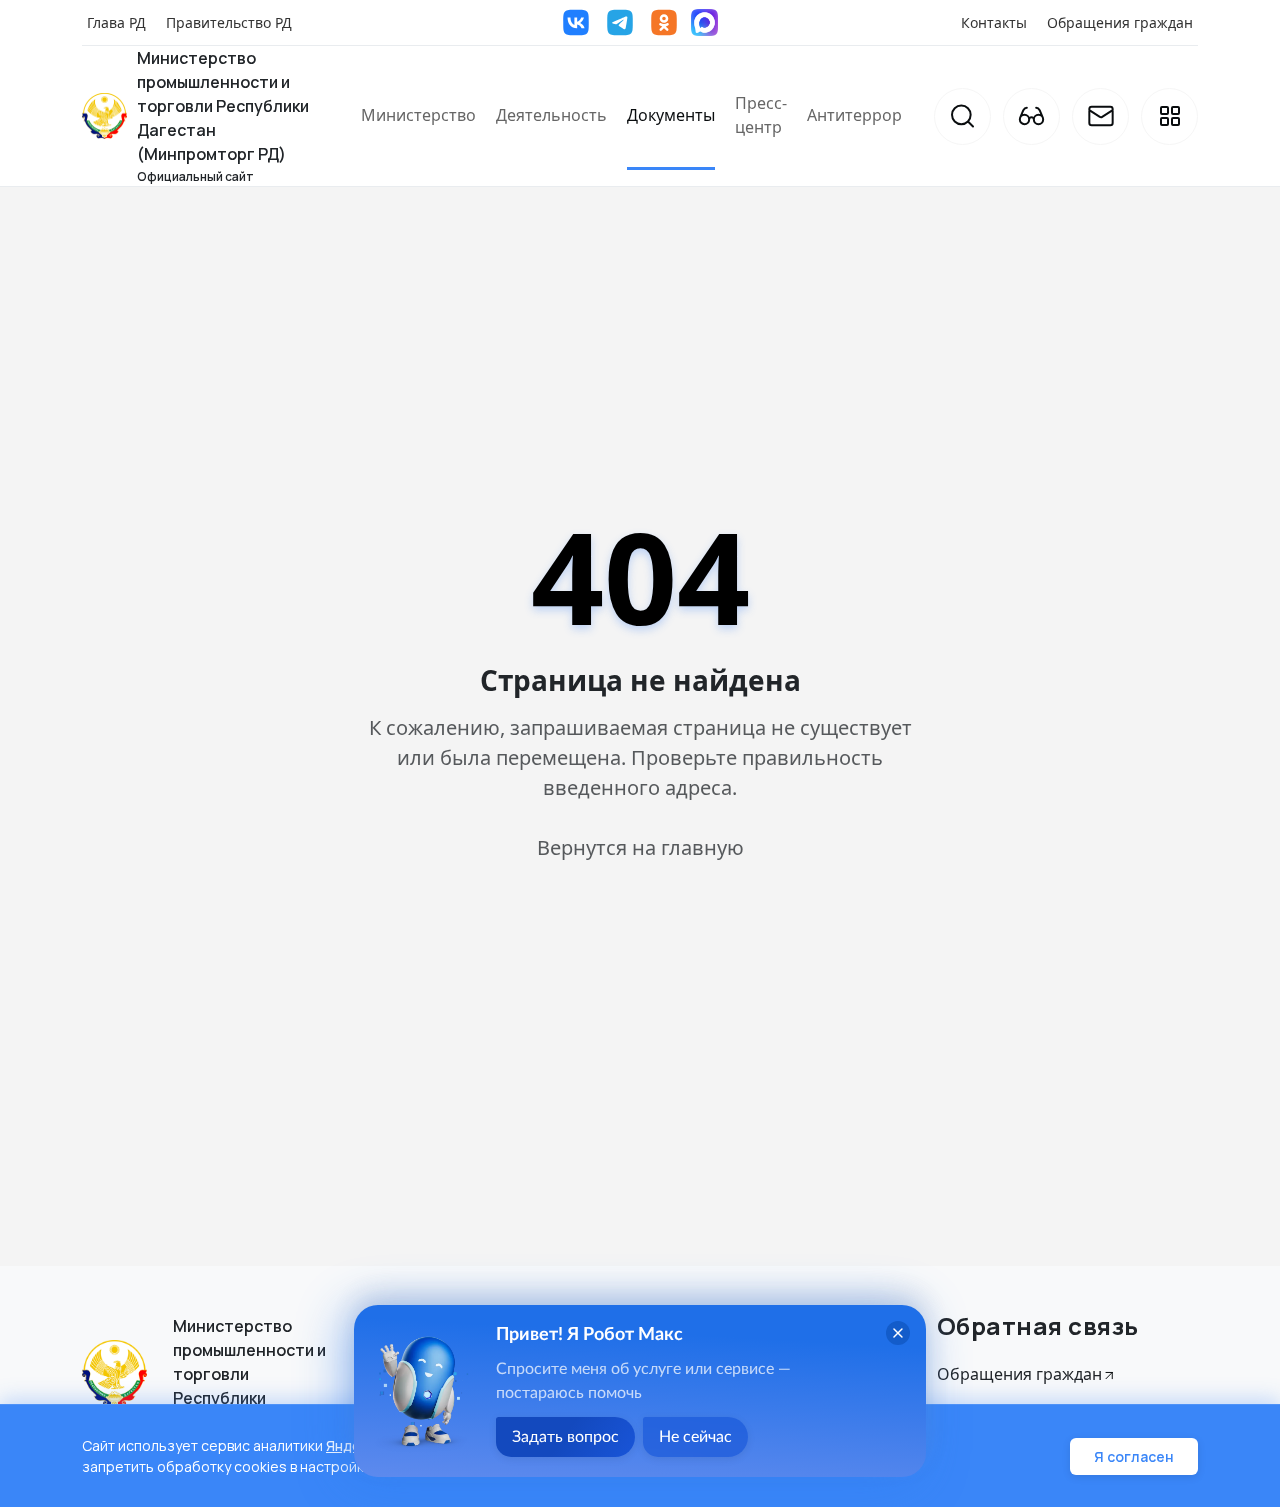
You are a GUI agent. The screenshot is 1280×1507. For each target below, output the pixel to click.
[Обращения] (1100, 116)
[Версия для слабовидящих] (1031, 116)
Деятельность (551, 115)
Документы (671, 115)
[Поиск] (962, 116)
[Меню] (1169, 116)
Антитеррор (854, 115)
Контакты (994, 22)
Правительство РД (229, 22)
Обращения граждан (1120, 22)
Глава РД (116, 22)
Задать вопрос (565, 1437)
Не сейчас (695, 1437)
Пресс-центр (761, 115)
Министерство (418, 115)
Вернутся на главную (640, 847)
